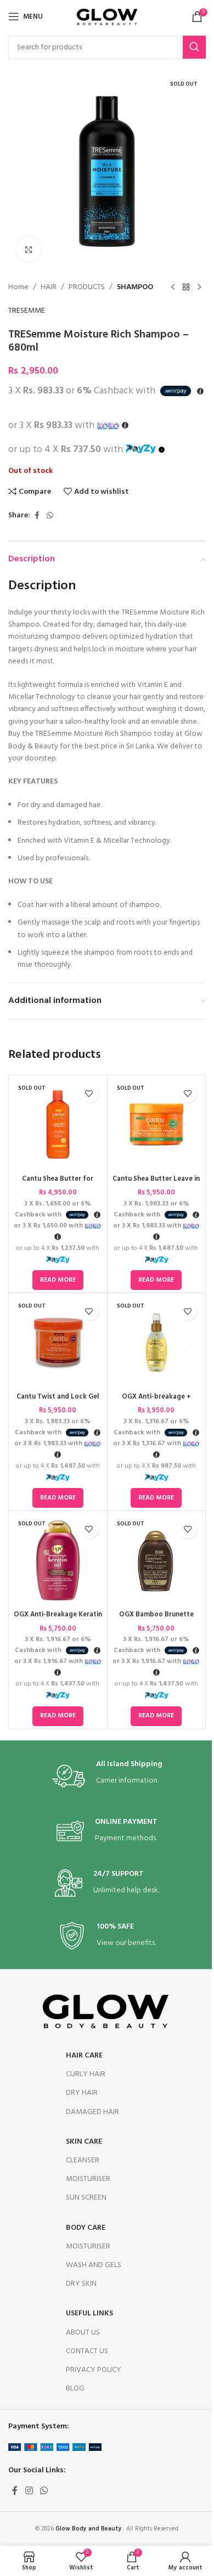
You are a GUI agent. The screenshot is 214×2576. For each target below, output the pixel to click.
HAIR (49, 288)
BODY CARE (86, 2228)
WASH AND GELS (94, 2265)
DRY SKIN (81, 2284)
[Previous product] (173, 288)
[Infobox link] (107, 1776)
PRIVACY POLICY (94, 2370)
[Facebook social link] (37, 516)
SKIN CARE (84, 2142)
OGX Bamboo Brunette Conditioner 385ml (156, 1620)
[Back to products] (186, 288)
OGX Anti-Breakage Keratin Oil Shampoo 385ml (58, 1620)
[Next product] (199, 288)
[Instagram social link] (29, 2491)
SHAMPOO (135, 288)
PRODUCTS (87, 288)
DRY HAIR (82, 2093)
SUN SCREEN (86, 2198)
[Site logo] (107, 17)
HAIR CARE (84, 2056)
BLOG (75, 2389)
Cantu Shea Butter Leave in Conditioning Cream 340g (156, 1184)
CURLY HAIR (86, 2074)
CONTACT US (87, 2351)
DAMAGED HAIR (92, 2112)
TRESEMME (27, 311)
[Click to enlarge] (29, 249)
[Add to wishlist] (89, 1093)
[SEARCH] (194, 47)
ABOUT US (83, 2333)
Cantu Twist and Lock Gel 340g (58, 1402)
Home (18, 288)
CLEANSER (83, 2160)
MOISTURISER (88, 2179)
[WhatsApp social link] (50, 516)
